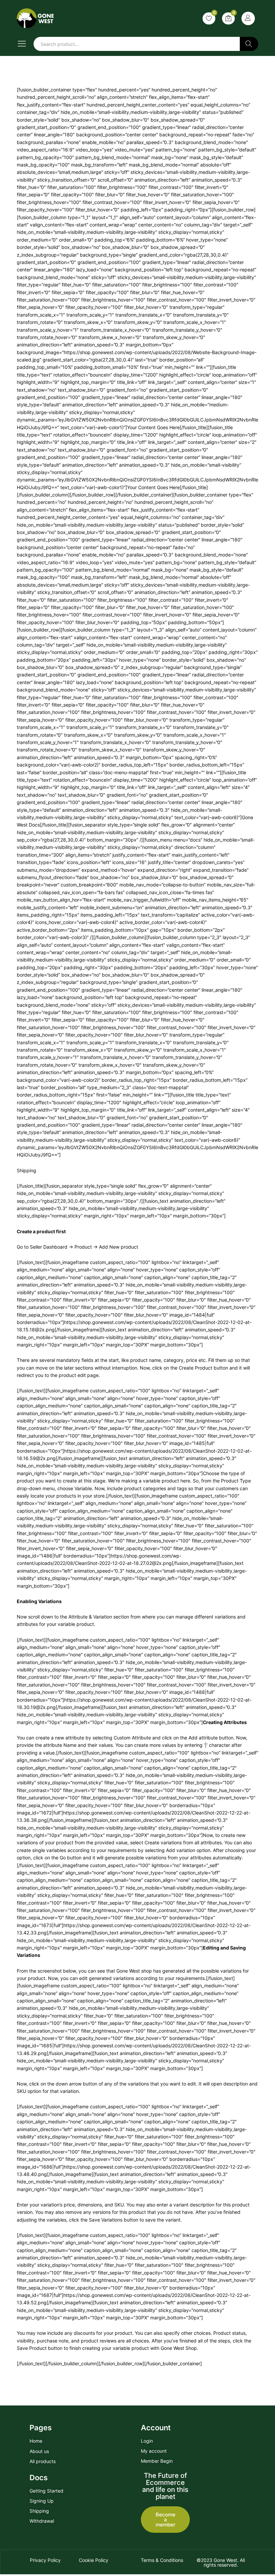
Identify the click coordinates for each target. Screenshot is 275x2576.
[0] (209, 18)
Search (249, 44)
